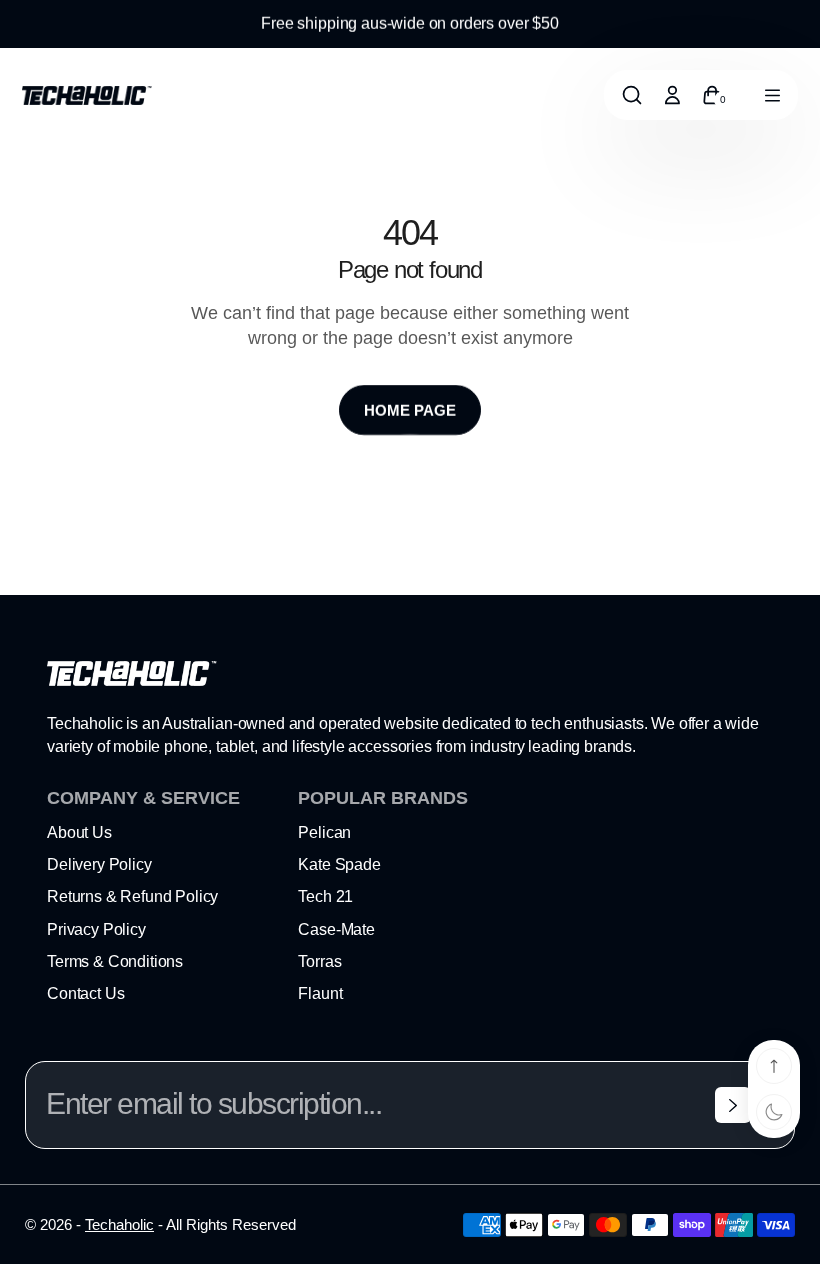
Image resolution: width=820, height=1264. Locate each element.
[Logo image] (87, 95)
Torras (319, 961)
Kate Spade (339, 864)
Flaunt (320, 993)
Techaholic (119, 1224)
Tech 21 (325, 896)
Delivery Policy (99, 864)
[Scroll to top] (774, 1066)
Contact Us (85, 993)
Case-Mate (336, 929)
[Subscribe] (733, 1105)
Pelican (324, 832)
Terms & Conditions (115, 961)
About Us (79, 832)
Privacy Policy (96, 929)
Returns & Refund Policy (132, 896)
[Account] (672, 95)
